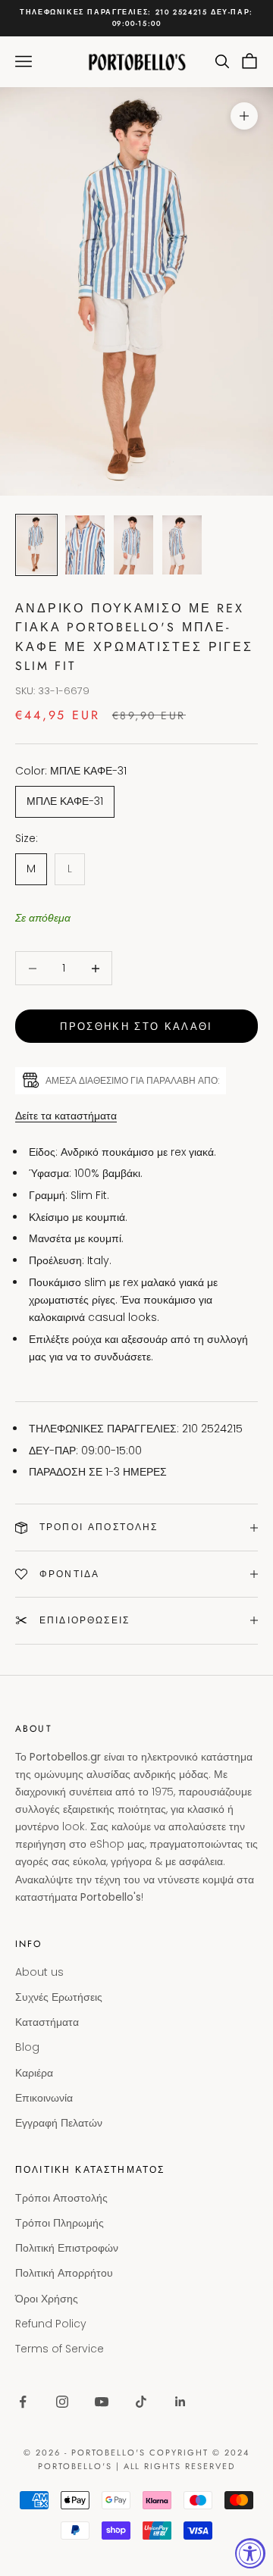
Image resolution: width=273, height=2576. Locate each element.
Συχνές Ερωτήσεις (59, 1997)
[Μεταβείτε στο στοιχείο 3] (133, 545)
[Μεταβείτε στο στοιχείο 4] (182, 545)
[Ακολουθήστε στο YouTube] (102, 2402)
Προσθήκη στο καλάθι (136, 1027)
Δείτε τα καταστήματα (66, 1116)
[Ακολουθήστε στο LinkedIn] (180, 2402)
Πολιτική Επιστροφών (67, 2248)
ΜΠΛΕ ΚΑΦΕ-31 (65, 801)
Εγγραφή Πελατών (59, 2123)
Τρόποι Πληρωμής (60, 2223)
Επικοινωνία (44, 2098)
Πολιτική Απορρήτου (64, 2273)
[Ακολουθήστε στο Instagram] (62, 2402)
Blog (27, 2047)
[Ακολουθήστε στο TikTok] (141, 2402)
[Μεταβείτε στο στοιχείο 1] (36, 545)
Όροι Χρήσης (47, 2299)
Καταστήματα (47, 2022)
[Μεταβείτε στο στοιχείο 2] (85, 545)
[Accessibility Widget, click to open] (250, 2553)
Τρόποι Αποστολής (61, 2198)
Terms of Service (60, 2349)
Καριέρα (34, 2073)
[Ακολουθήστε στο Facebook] (23, 2402)
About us (39, 1972)
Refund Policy (51, 2324)
